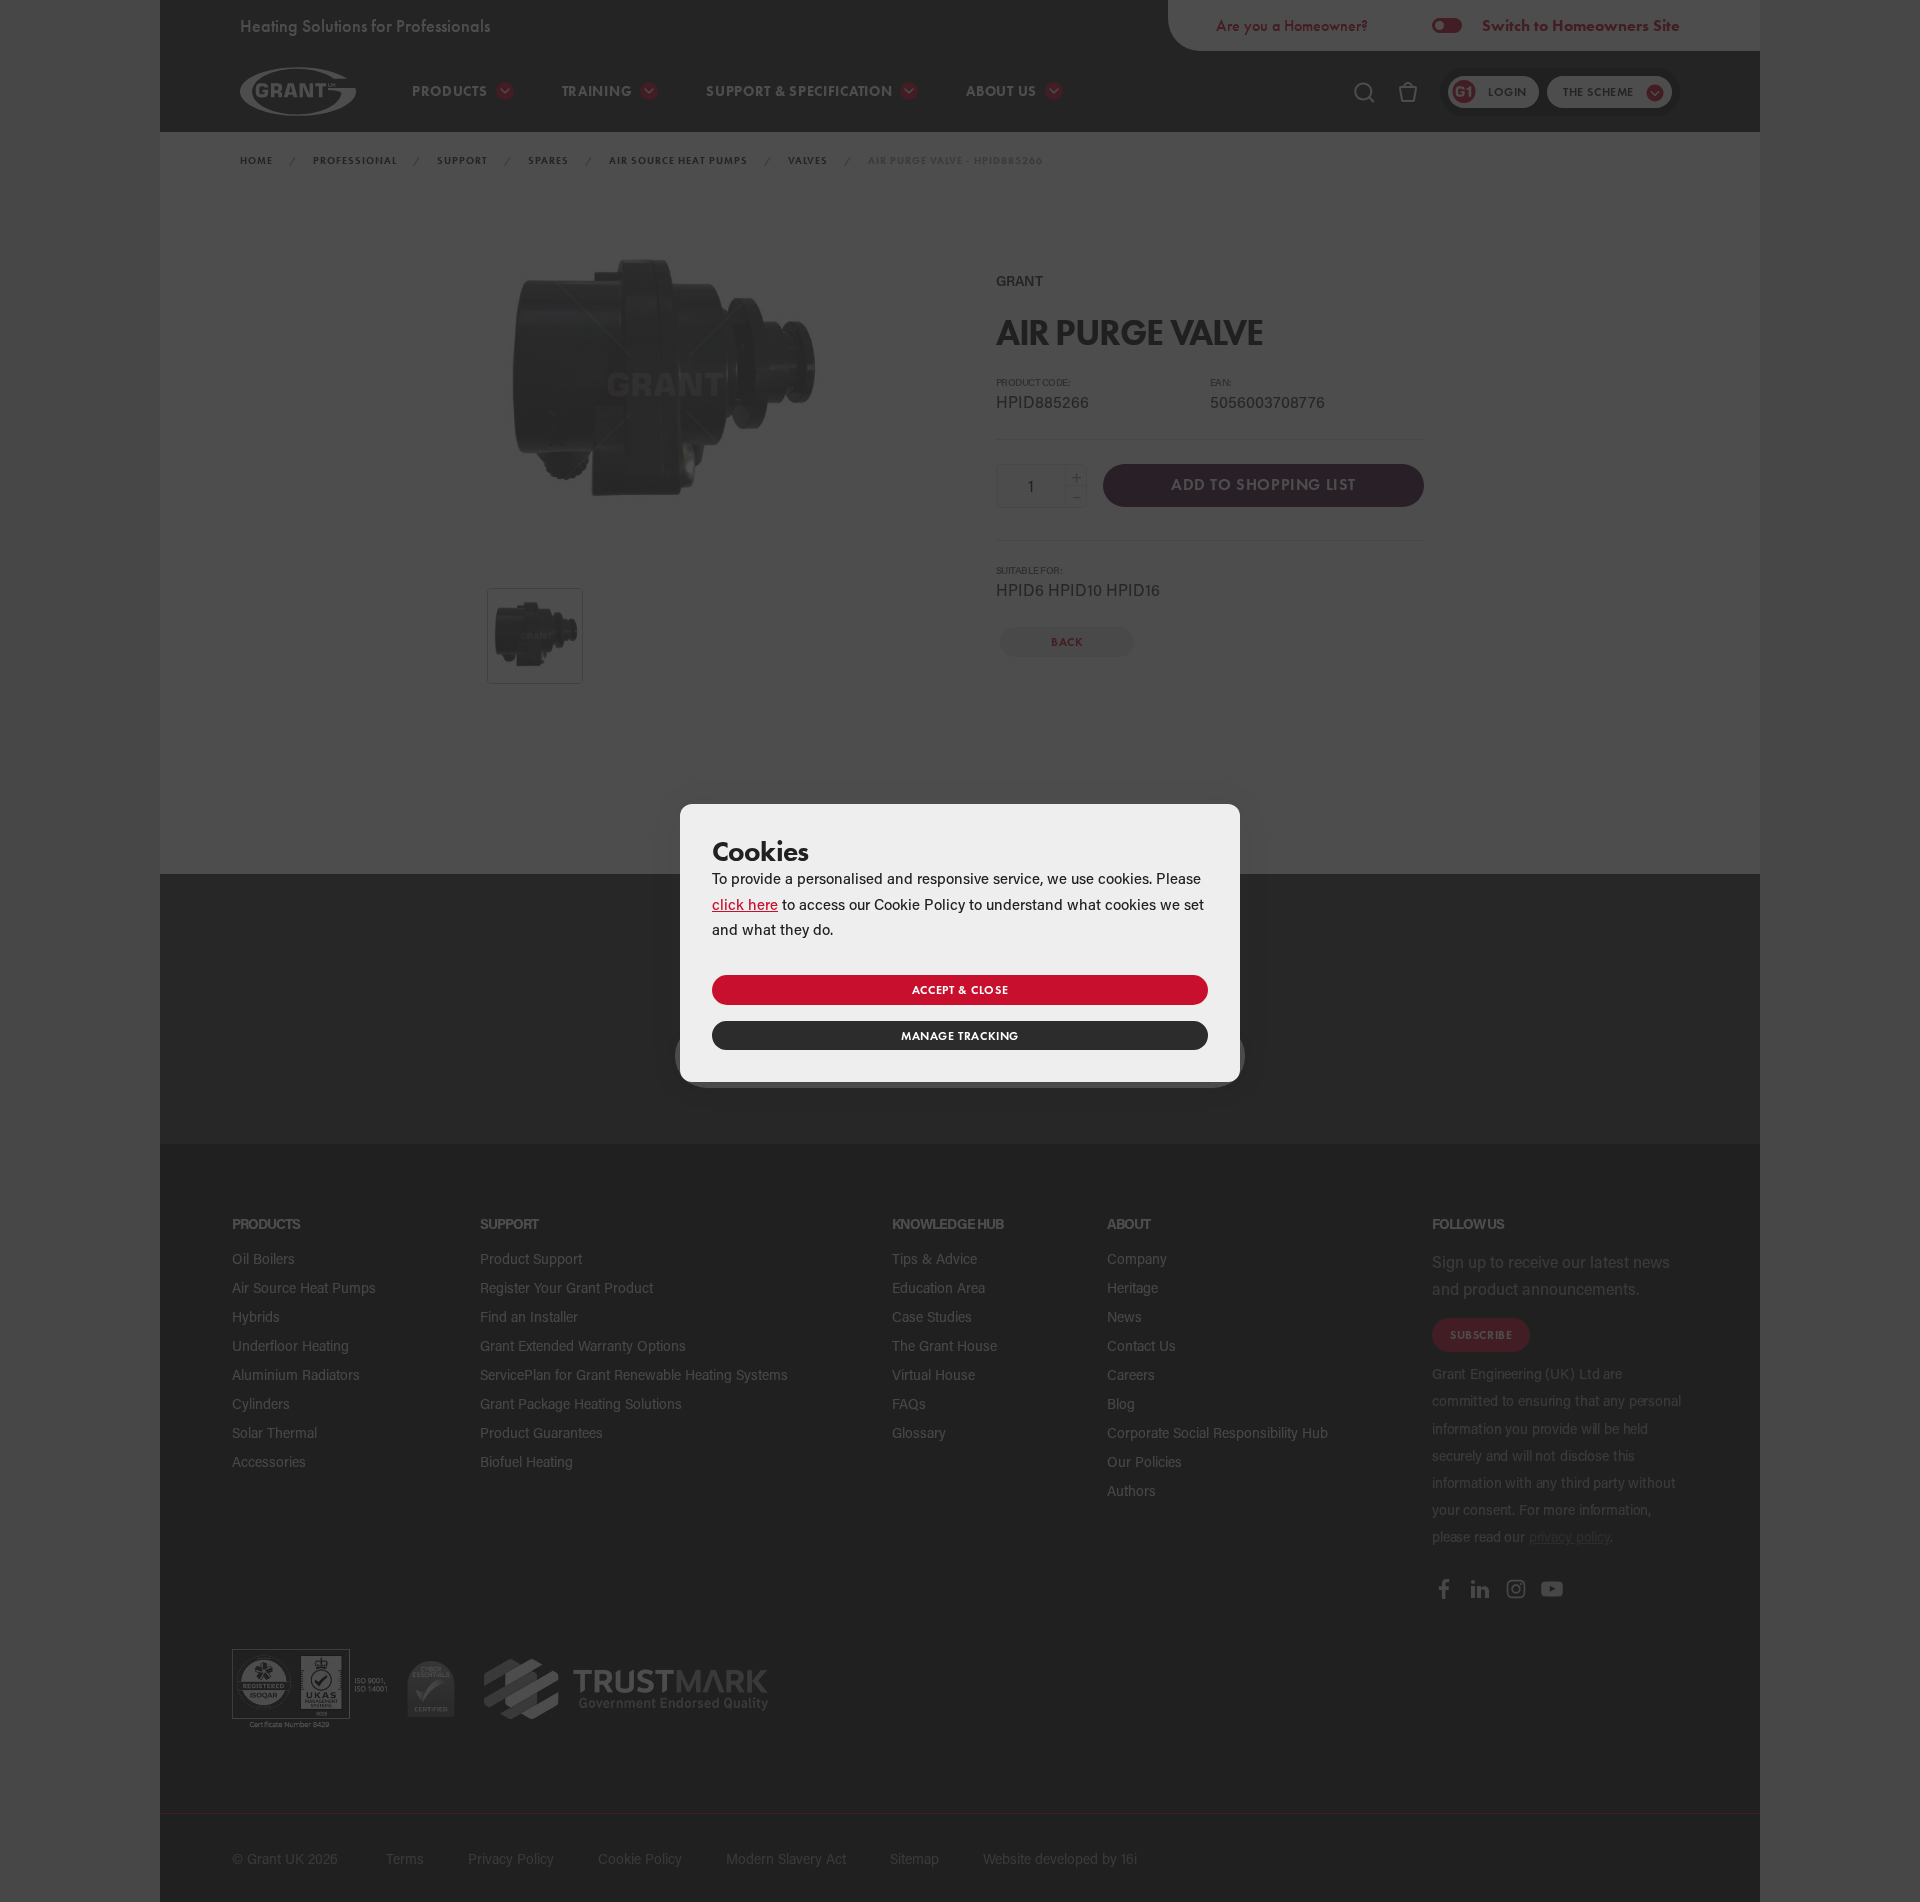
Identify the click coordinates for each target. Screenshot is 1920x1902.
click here (745, 904)
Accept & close (960, 989)
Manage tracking (960, 1035)
